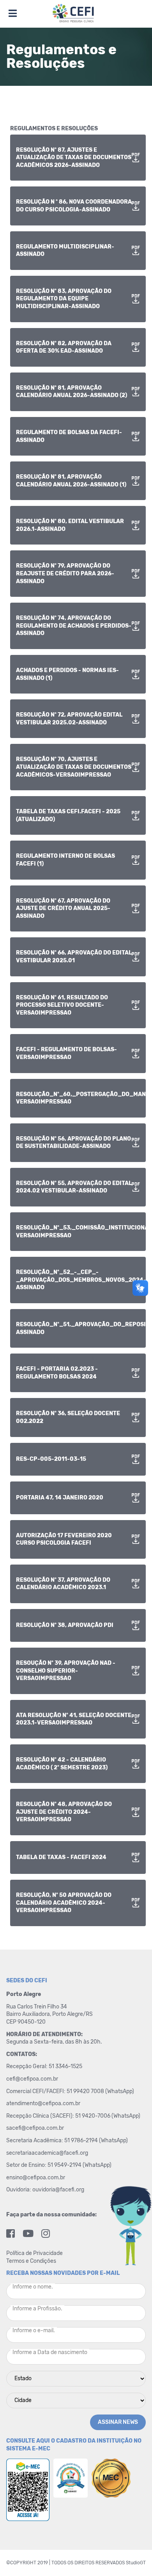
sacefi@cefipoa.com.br (35, 2128)
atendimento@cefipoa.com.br (43, 2103)
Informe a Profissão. (37, 2309)
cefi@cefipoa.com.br (32, 2079)
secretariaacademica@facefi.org (47, 2153)
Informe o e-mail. (34, 2330)
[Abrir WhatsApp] (133, 2556)
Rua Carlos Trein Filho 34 (37, 2007)
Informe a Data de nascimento (50, 2352)
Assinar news (118, 2422)
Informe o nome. (33, 2287)
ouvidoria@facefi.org (58, 2190)
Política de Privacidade (34, 2253)
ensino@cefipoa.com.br (36, 2178)
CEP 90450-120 (26, 2022)
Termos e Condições (31, 2261)
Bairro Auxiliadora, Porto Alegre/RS (50, 2014)
